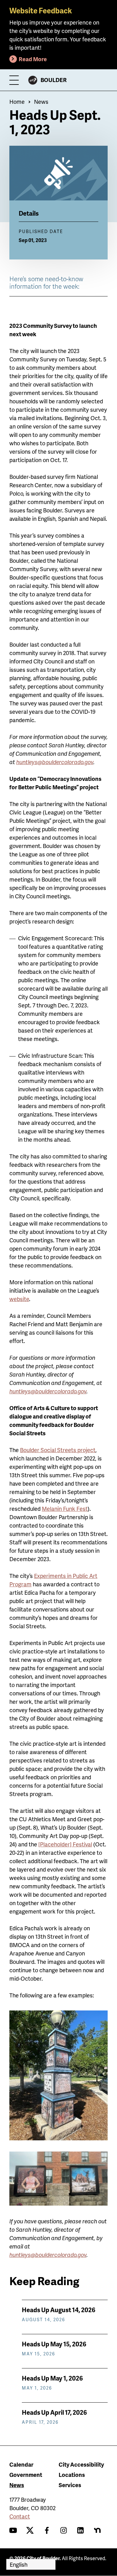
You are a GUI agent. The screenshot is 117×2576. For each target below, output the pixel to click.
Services (70, 2485)
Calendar (21, 2464)
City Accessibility (81, 2464)
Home (17, 101)
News (41, 101)
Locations (72, 2475)
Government (26, 2475)
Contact (20, 2516)
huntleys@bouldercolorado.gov (48, 2255)
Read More (33, 59)
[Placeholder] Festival (65, 1844)
